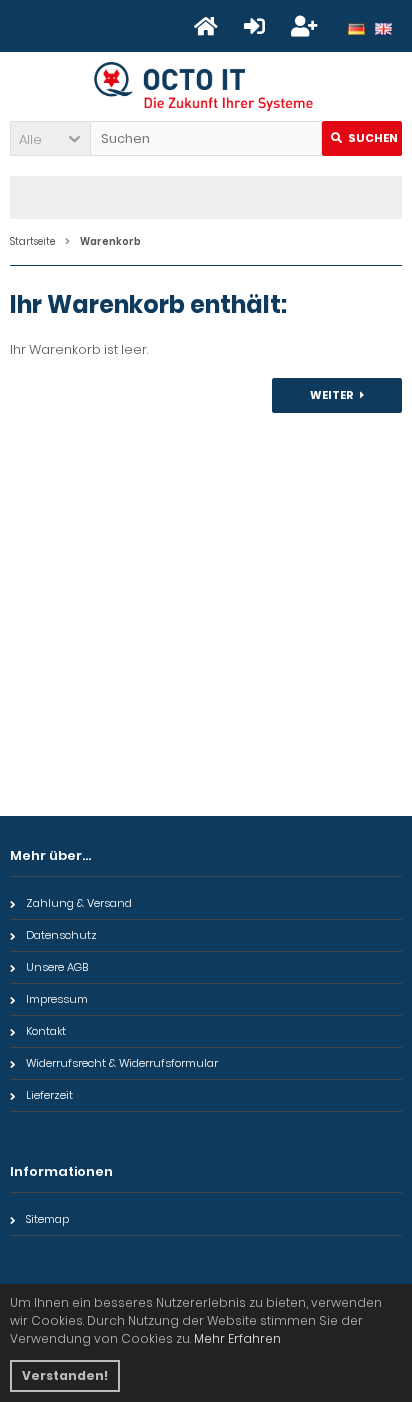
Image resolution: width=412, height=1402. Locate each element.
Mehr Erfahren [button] (237, 1338)
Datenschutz (61, 935)
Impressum (57, 999)
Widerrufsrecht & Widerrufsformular (122, 1063)
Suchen (362, 138)
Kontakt (46, 1031)
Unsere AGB (57, 967)
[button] (50, 138)
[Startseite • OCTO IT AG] (206, 86)
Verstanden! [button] (65, 1375)
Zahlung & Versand (79, 903)
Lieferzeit (49, 1095)
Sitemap (47, 1219)
